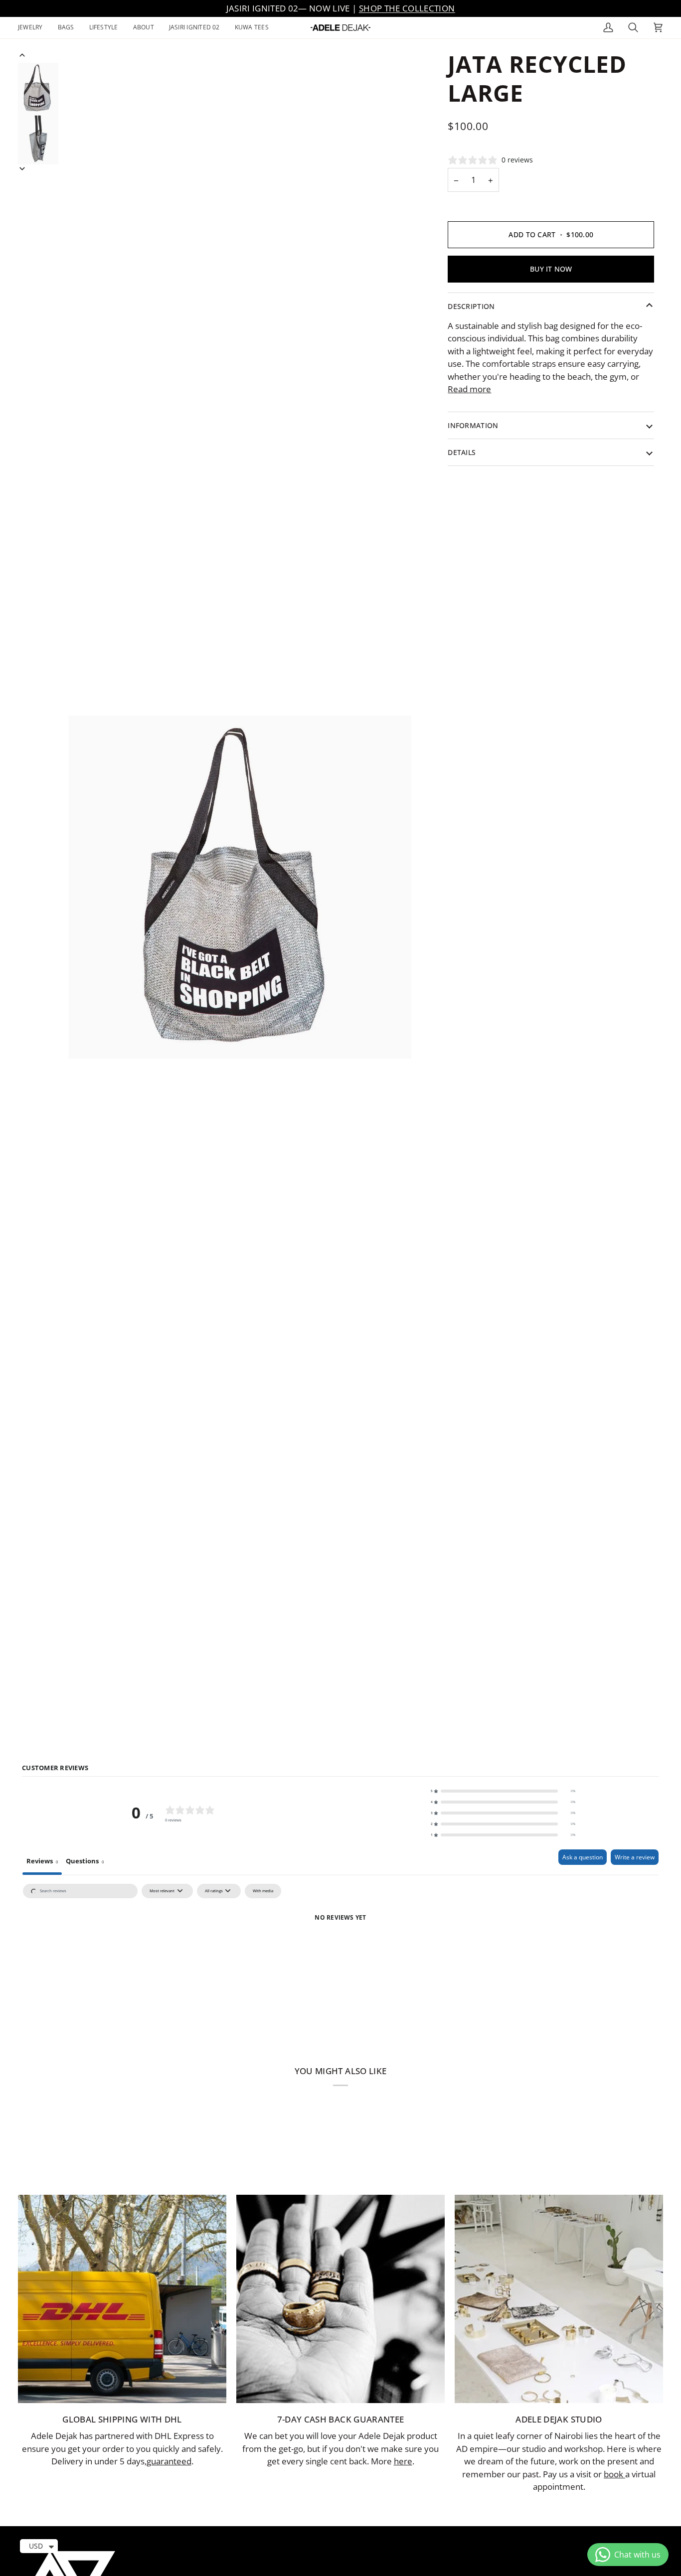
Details (462, 452)
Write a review (635, 1857)
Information (473, 425)
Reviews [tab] (42, 1861)
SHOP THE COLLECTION (407, 8)
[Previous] (22, 55)
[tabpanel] (340, 1954)
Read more (469, 389)
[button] (34, 28)
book (614, 2474)
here (403, 2461)
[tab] (85, 1862)
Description (471, 306)
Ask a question (583, 1857)
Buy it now (551, 269)
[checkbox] (263, 1891)
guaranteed (169, 2461)
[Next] (22, 169)
